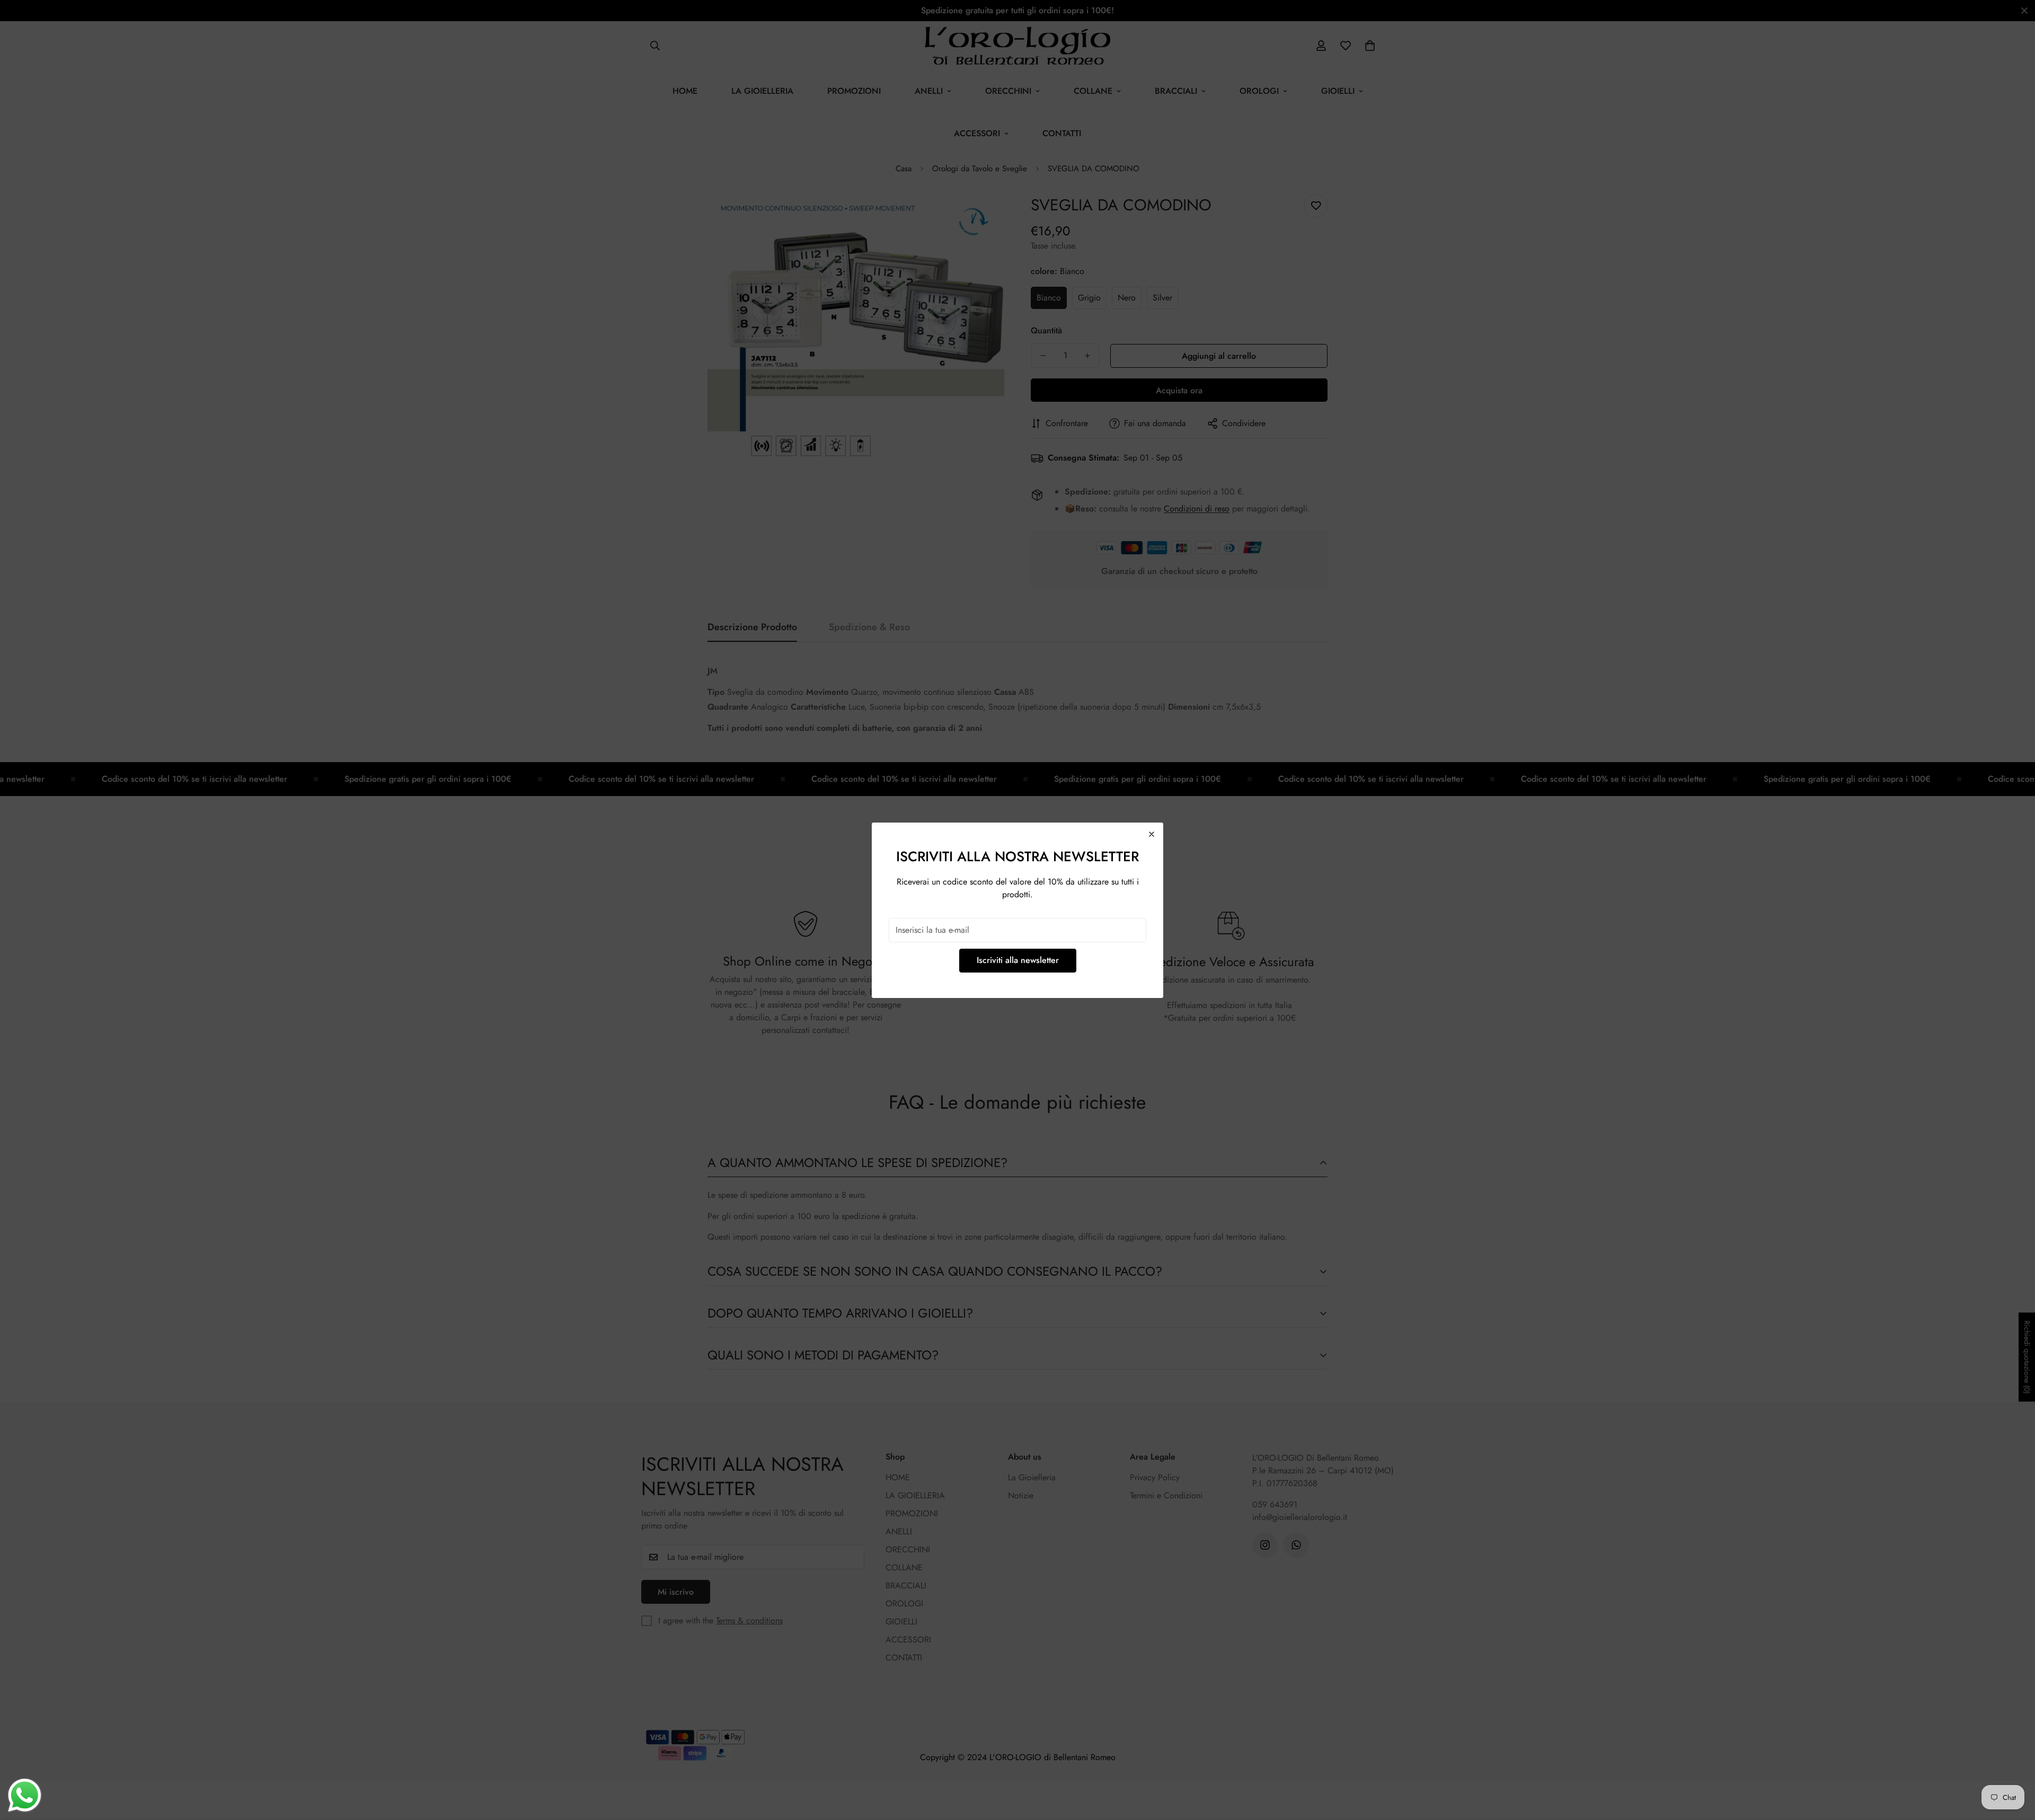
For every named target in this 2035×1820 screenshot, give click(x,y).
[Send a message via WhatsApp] (25, 1795)
